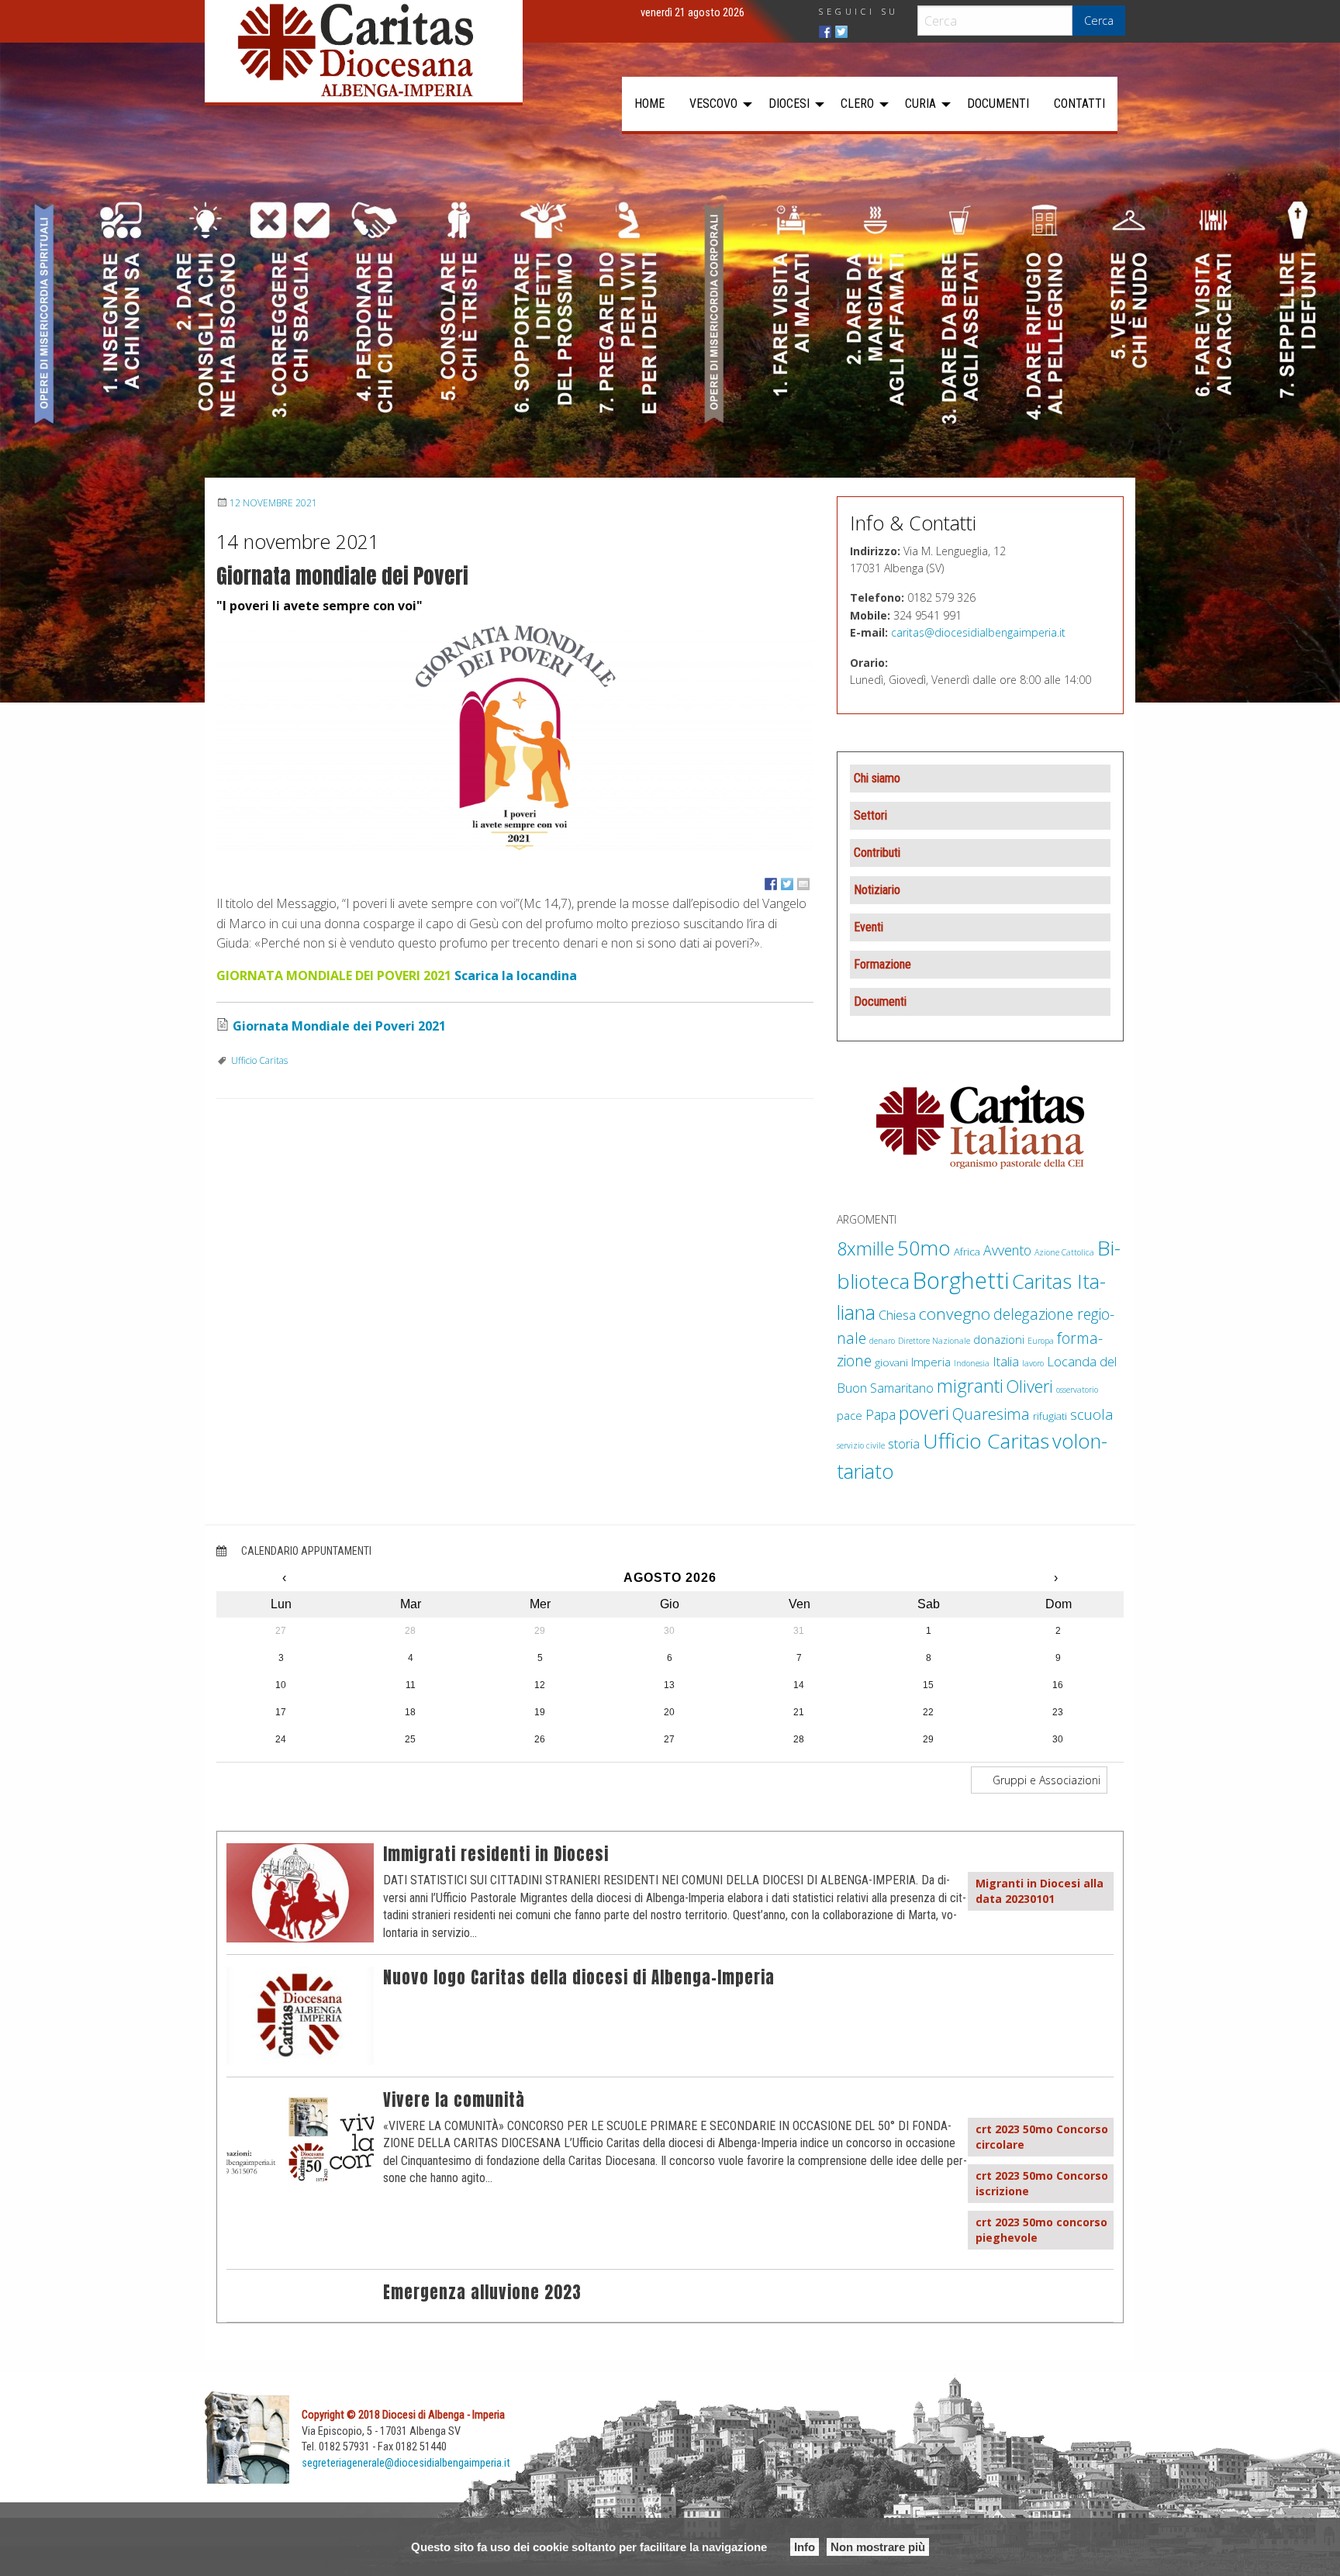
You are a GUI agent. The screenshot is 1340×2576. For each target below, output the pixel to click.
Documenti (998, 104)
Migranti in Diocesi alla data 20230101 (1040, 1891)
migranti (970, 1386)
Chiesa (897, 1315)
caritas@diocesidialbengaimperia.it (978, 632)
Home (649, 104)
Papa (881, 1414)
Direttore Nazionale (934, 1341)
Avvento (1007, 1250)
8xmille (865, 1248)
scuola (1092, 1414)
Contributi (877, 853)
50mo (924, 1248)
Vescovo (713, 104)
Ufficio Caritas (259, 1060)
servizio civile (861, 1445)
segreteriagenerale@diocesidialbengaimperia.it (406, 2463)
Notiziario (877, 890)
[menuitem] (649, 104)
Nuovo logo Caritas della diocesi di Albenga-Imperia (579, 1978)
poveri (924, 1413)
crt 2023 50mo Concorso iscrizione (1042, 2183)
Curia (920, 104)
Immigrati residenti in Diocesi (496, 1854)
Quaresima (991, 1414)
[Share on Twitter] (787, 884)
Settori (870, 815)
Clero (857, 104)
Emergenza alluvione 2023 (482, 2293)
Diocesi (789, 104)
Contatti (1079, 104)
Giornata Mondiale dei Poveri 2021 (339, 1026)
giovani (891, 1362)
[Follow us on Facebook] (825, 32)
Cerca (1099, 21)
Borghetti (961, 1280)
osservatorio (1077, 1390)
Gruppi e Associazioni (1045, 1780)
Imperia (931, 1362)
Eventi (869, 927)
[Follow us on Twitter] (841, 32)
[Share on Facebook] (771, 884)
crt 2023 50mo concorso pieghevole (1041, 2230)
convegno (955, 1314)
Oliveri (1030, 1386)
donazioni (999, 1339)
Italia (1006, 1361)
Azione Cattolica (1064, 1252)
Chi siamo (877, 778)
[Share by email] (803, 884)
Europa (1041, 1341)
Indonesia (972, 1363)
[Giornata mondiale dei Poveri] (515, 736)
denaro (882, 1341)
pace (850, 1415)
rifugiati (1050, 1416)
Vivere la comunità (454, 2100)
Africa (967, 1252)
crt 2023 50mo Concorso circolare (1042, 2137)
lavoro (1033, 1363)
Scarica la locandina (516, 975)
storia (904, 1443)
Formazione (882, 964)
